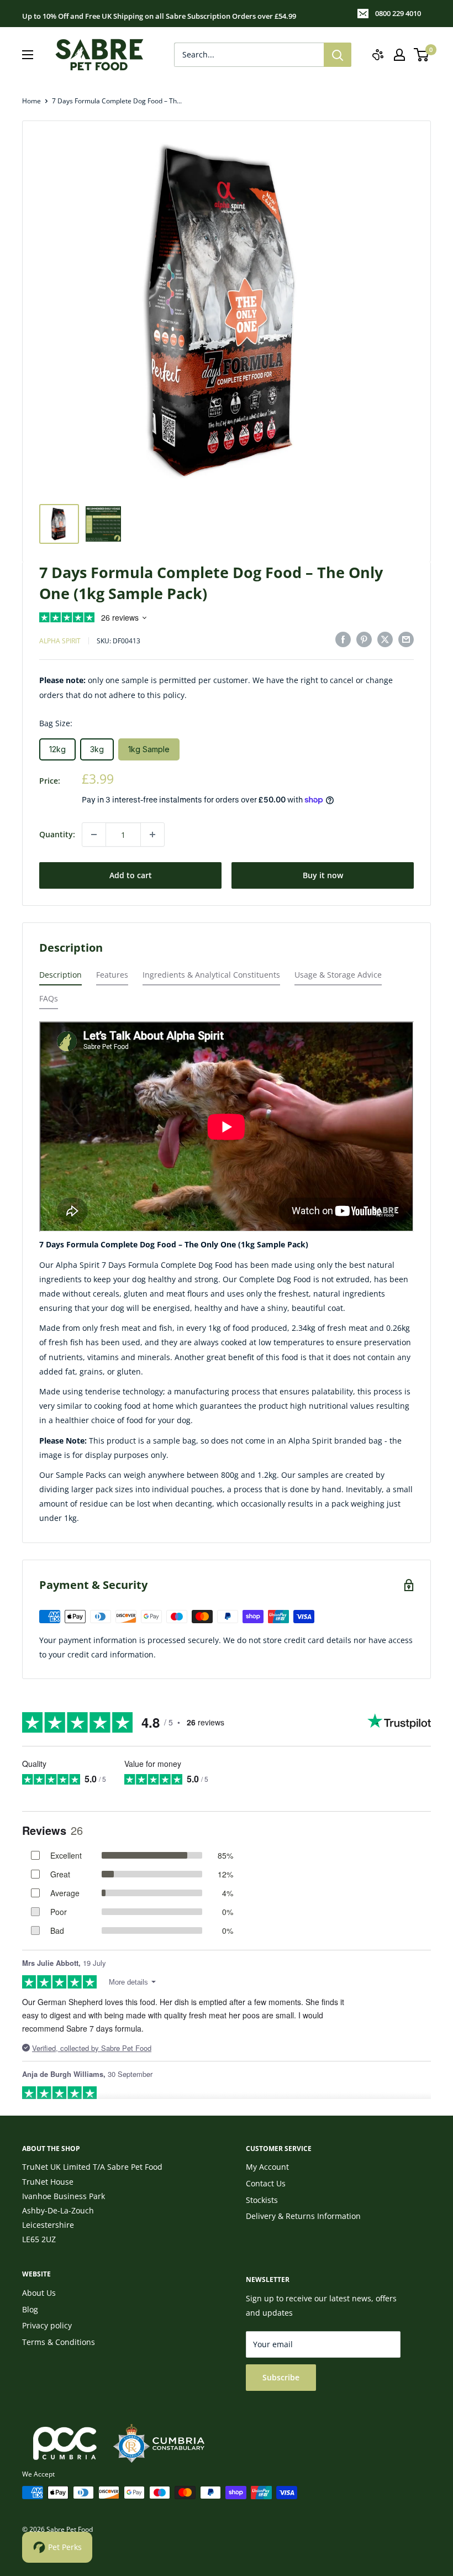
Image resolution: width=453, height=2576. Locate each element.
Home (31, 101)
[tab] (60, 977)
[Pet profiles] (378, 55)
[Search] (338, 55)
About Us (39, 2293)
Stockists (262, 2200)
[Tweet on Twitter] (385, 639)
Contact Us (266, 2183)
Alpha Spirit (60, 641)
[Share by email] (406, 639)
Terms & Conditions (59, 2342)
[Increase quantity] (152, 835)
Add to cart (131, 875)
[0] (422, 55)
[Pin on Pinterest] (364, 639)
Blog (30, 2309)
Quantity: (57, 834)
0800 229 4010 (398, 13)
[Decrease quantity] (94, 835)
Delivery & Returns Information (303, 2216)
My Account (267, 2167)
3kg (97, 749)
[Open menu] (28, 55)
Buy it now (323, 875)
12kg (57, 749)
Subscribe (281, 2377)
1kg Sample (149, 749)
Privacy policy (47, 2325)
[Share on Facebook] (343, 639)
